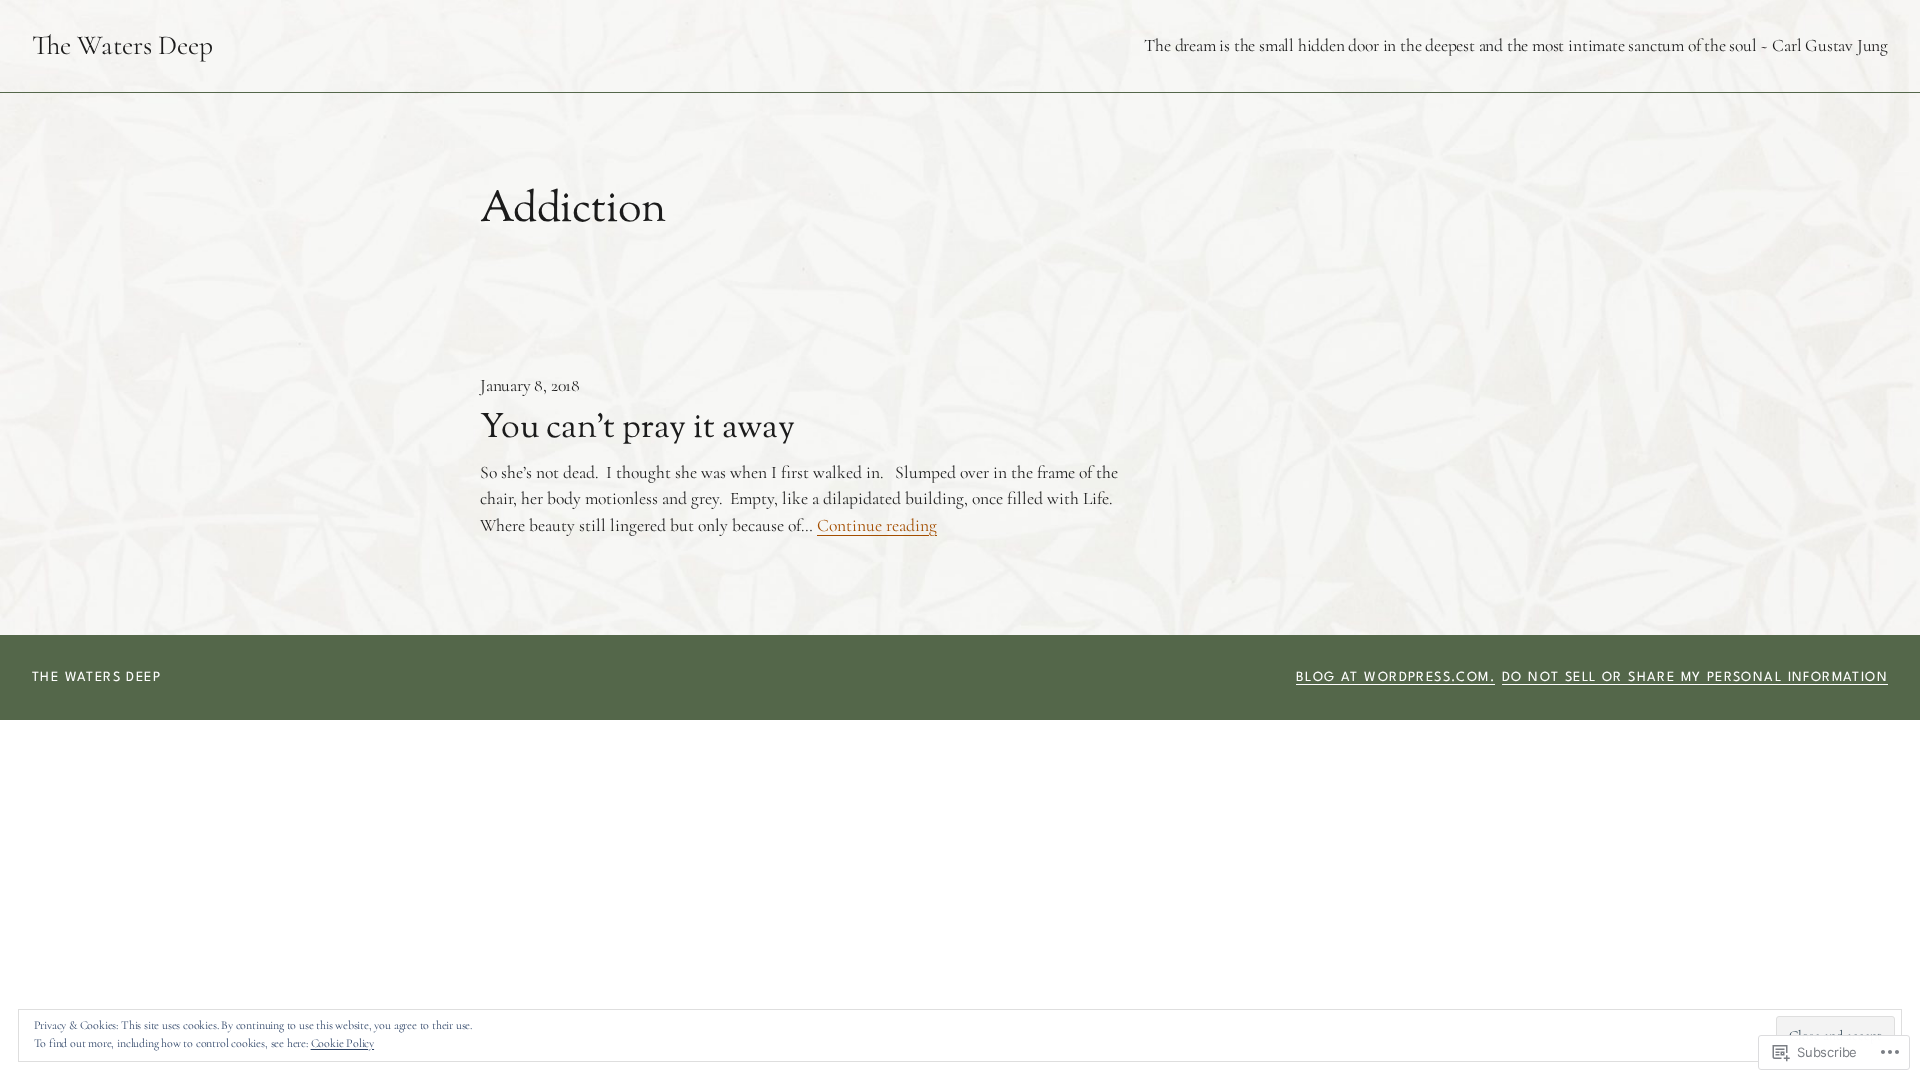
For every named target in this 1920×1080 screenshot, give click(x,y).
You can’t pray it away (637, 429)
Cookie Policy (342, 1043)
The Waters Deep (122, 45)
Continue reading (877, 525)
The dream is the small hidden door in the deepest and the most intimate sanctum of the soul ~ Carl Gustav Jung (1516, 45)
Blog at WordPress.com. (1395, 677)
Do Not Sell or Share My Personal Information (1695, 677)
